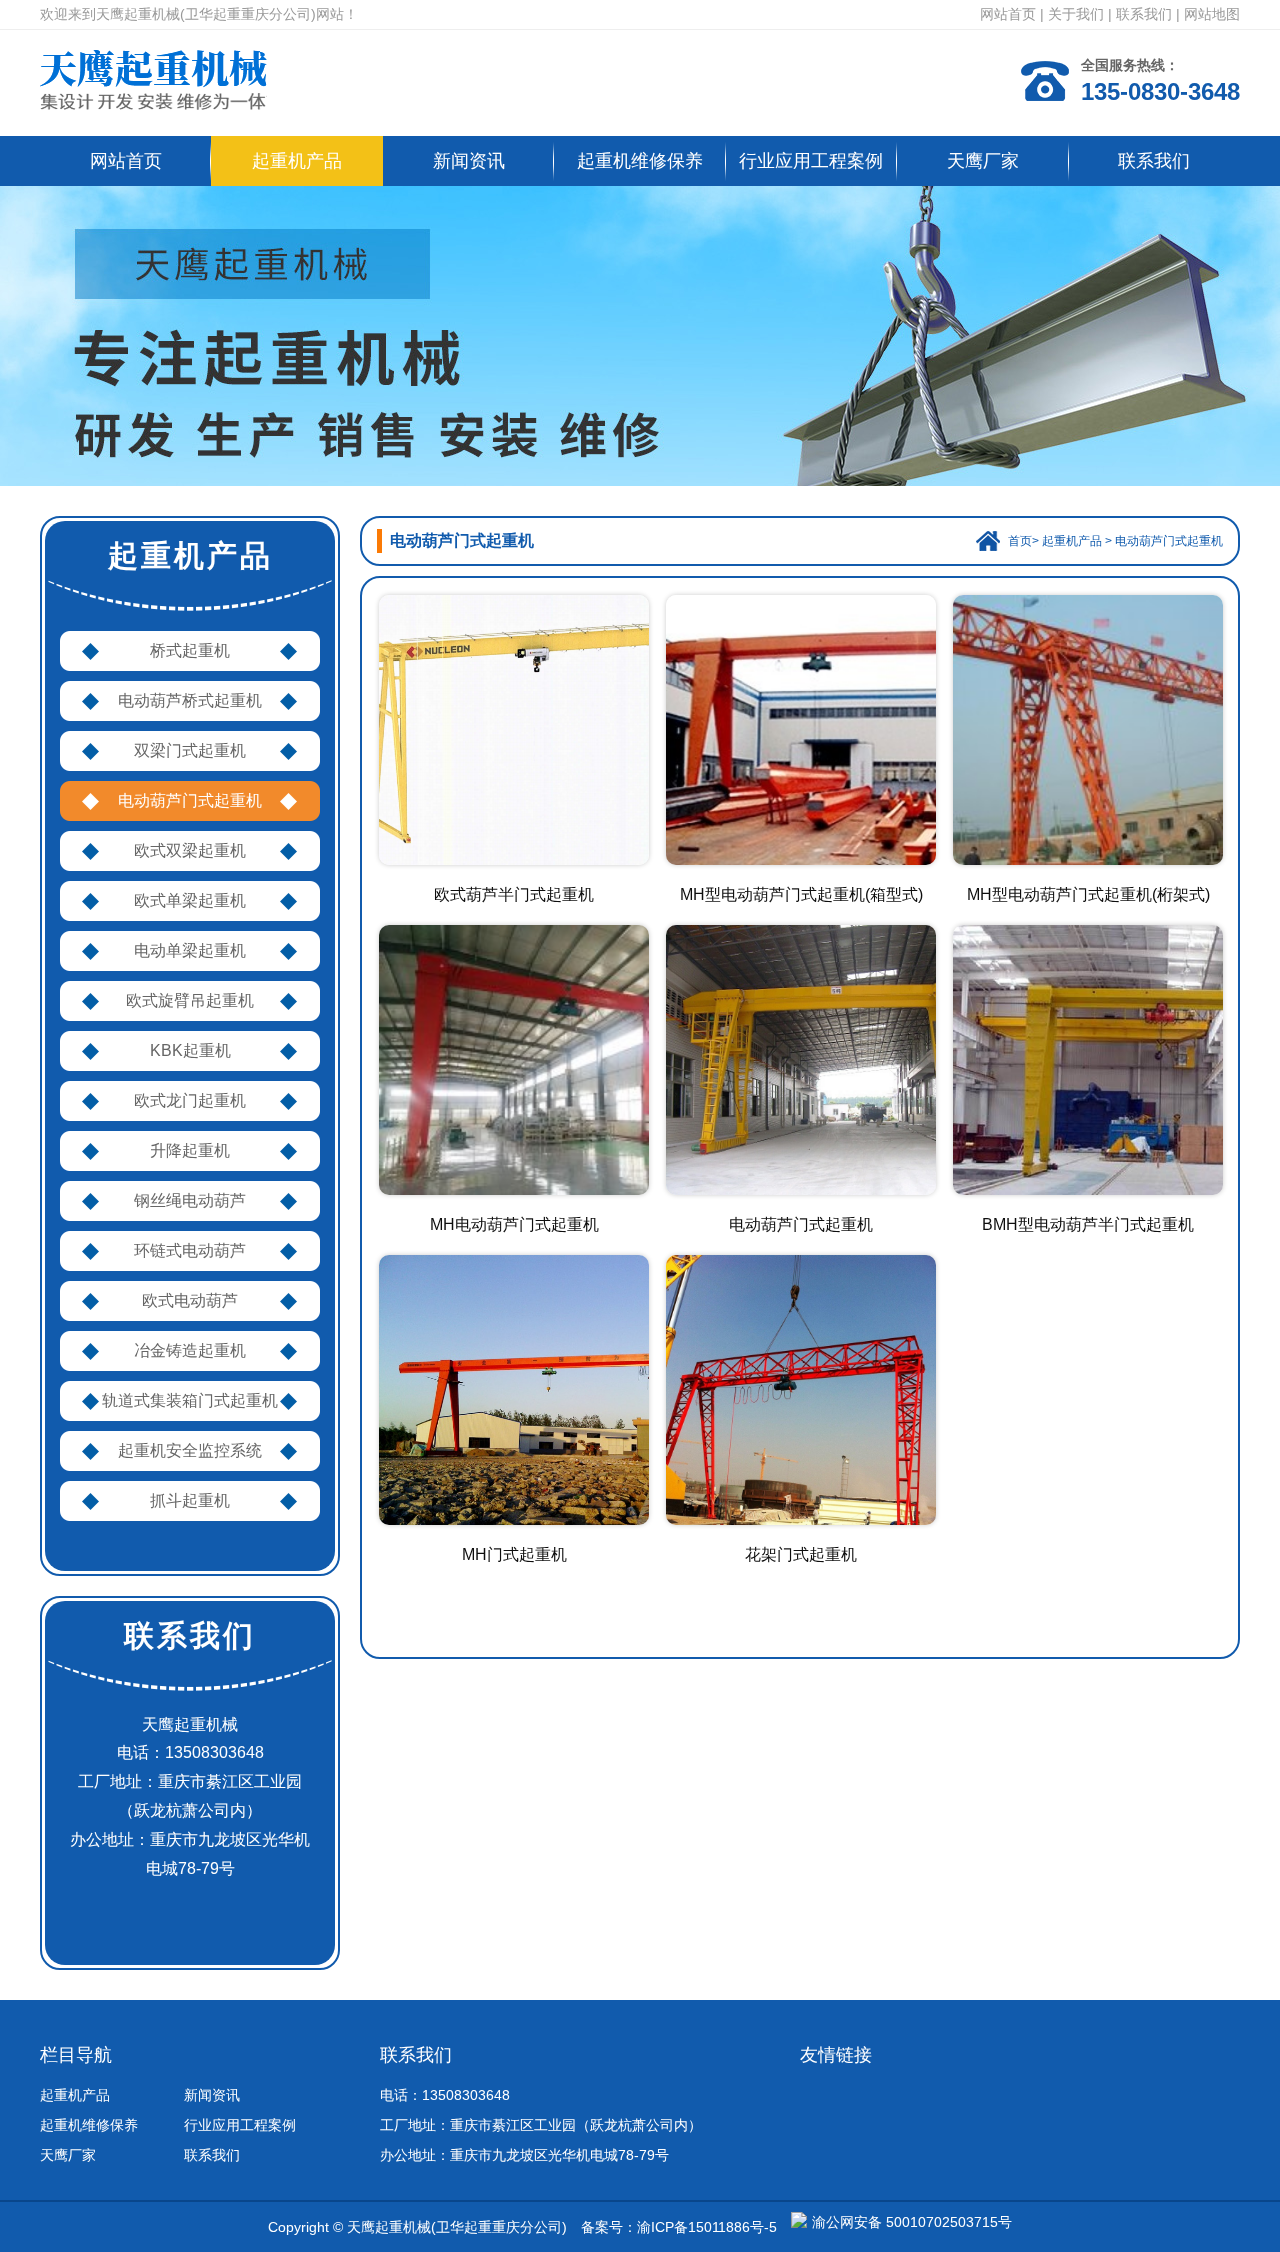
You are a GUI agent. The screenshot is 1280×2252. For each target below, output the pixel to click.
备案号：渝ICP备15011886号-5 (679, 2227)
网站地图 (1212, 14)
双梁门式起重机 (190, 750)
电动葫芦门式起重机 (190, 800)
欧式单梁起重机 (190, 900)
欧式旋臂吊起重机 (190, 1000)
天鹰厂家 (983, 161)
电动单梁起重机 (190, 950)
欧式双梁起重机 (190, 850)
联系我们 (1144, 14)
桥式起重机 (190, 650)
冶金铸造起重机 (190, 1350)
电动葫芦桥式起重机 (190, 700)
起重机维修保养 (640, 161)
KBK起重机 (190, 1050)
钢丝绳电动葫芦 (190, 1200)
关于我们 (1076, 14)
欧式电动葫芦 (190, 1300)
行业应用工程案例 (811, 161)
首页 (1020, 541)
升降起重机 (190, 1150)
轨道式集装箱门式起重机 (190, 1400)
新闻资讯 (469, 161)
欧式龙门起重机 (190, 1100)
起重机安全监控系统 (190, 1450)
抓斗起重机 (190, 1500)
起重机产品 (297, 161)
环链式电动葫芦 (190, 1250)
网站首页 (1008, 14)
